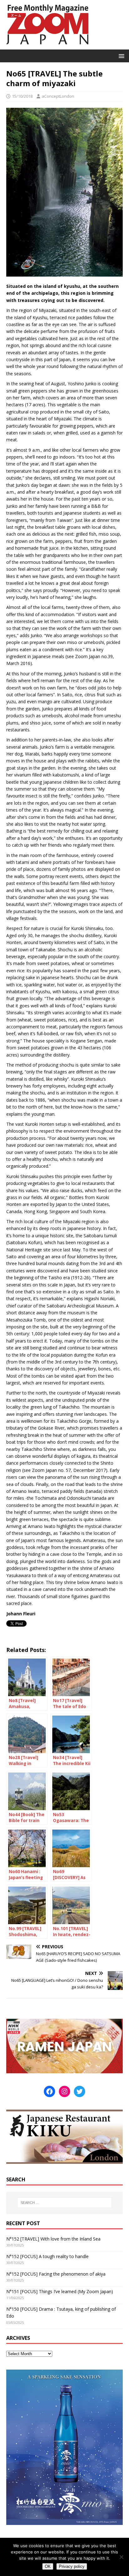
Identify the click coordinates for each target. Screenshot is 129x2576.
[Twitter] (80, 2091)
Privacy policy (72, 2566)
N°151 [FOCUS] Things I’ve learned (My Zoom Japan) (60, 2291)
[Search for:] (65, 2203)
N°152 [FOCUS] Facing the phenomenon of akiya (56, 2274)
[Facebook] (49, 2091)
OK (48, 2566)
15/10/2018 (22, 96)
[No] (121, 2557)
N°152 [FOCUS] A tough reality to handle (47, 2256)
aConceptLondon (58, 96)
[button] (120, 56)
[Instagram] (64, 2091)
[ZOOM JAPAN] (47, 46)
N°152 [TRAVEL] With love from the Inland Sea (53, 2239)
